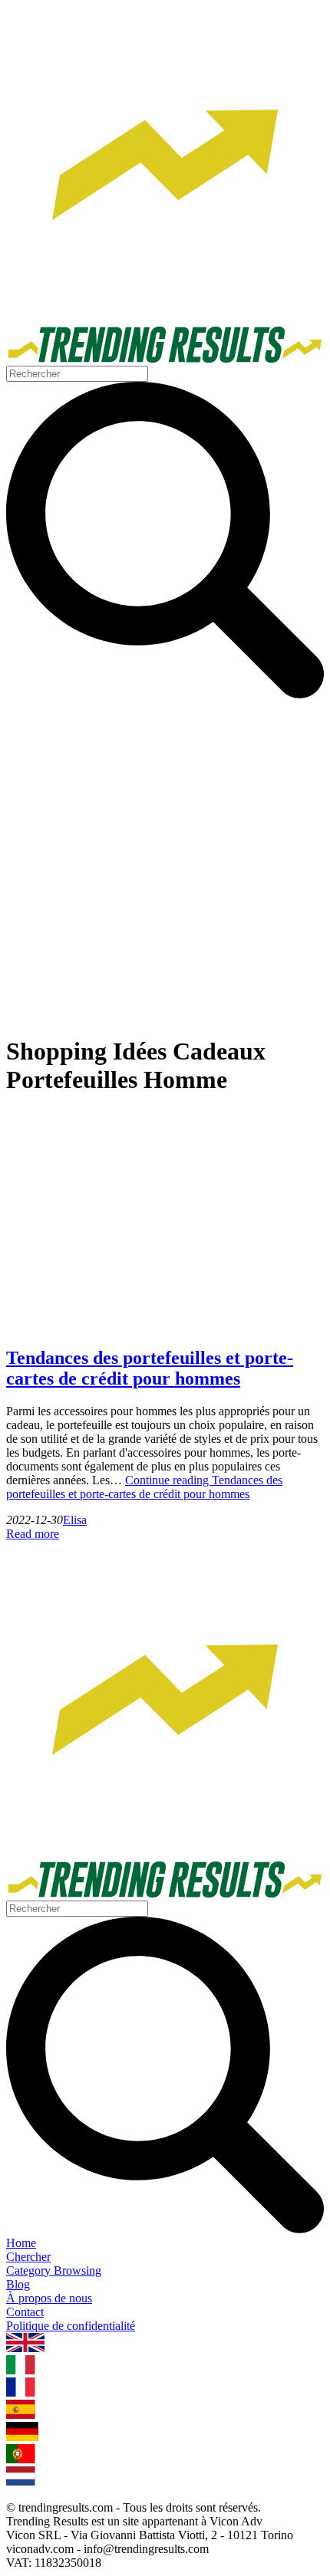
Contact (25, 2312)
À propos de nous (49, 2298)
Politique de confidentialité (71, 2326)
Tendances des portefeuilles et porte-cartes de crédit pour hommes (150, 1368)
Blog (18, 2284)
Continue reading (144, 1487)
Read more (33, 1534)
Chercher (28, 2257)
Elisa (75, 1520)
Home (21, 2243)
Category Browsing (54, 2270)
